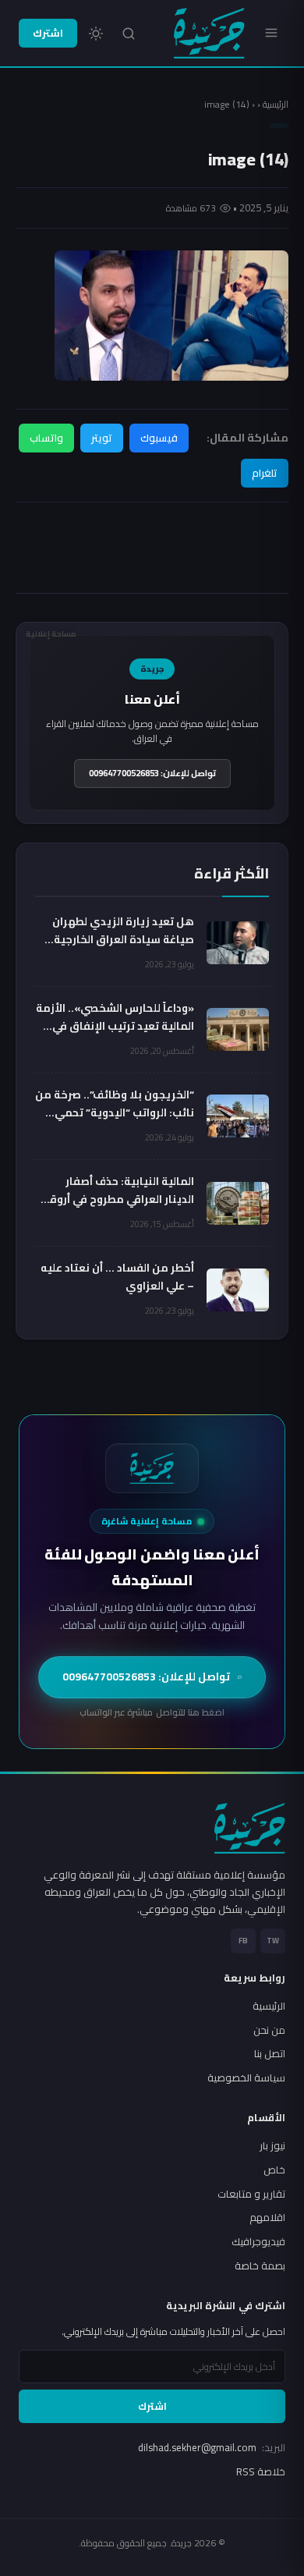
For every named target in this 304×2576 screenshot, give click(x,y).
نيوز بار (272, 2145)
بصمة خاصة (260, 2266)
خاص (274, 2170)
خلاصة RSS (261, 2471)
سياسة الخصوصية (246, 2077)
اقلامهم (267, 2217)
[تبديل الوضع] (96, 34)
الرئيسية (276, 104)
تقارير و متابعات (251, 2194)
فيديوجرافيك (258, 2241)
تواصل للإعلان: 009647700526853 (152, 773)
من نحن (269, 2030)
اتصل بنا (270, 2053)
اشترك (48, 33)
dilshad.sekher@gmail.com (212, 2447)
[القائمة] (271, 33)
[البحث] (129, 34)
